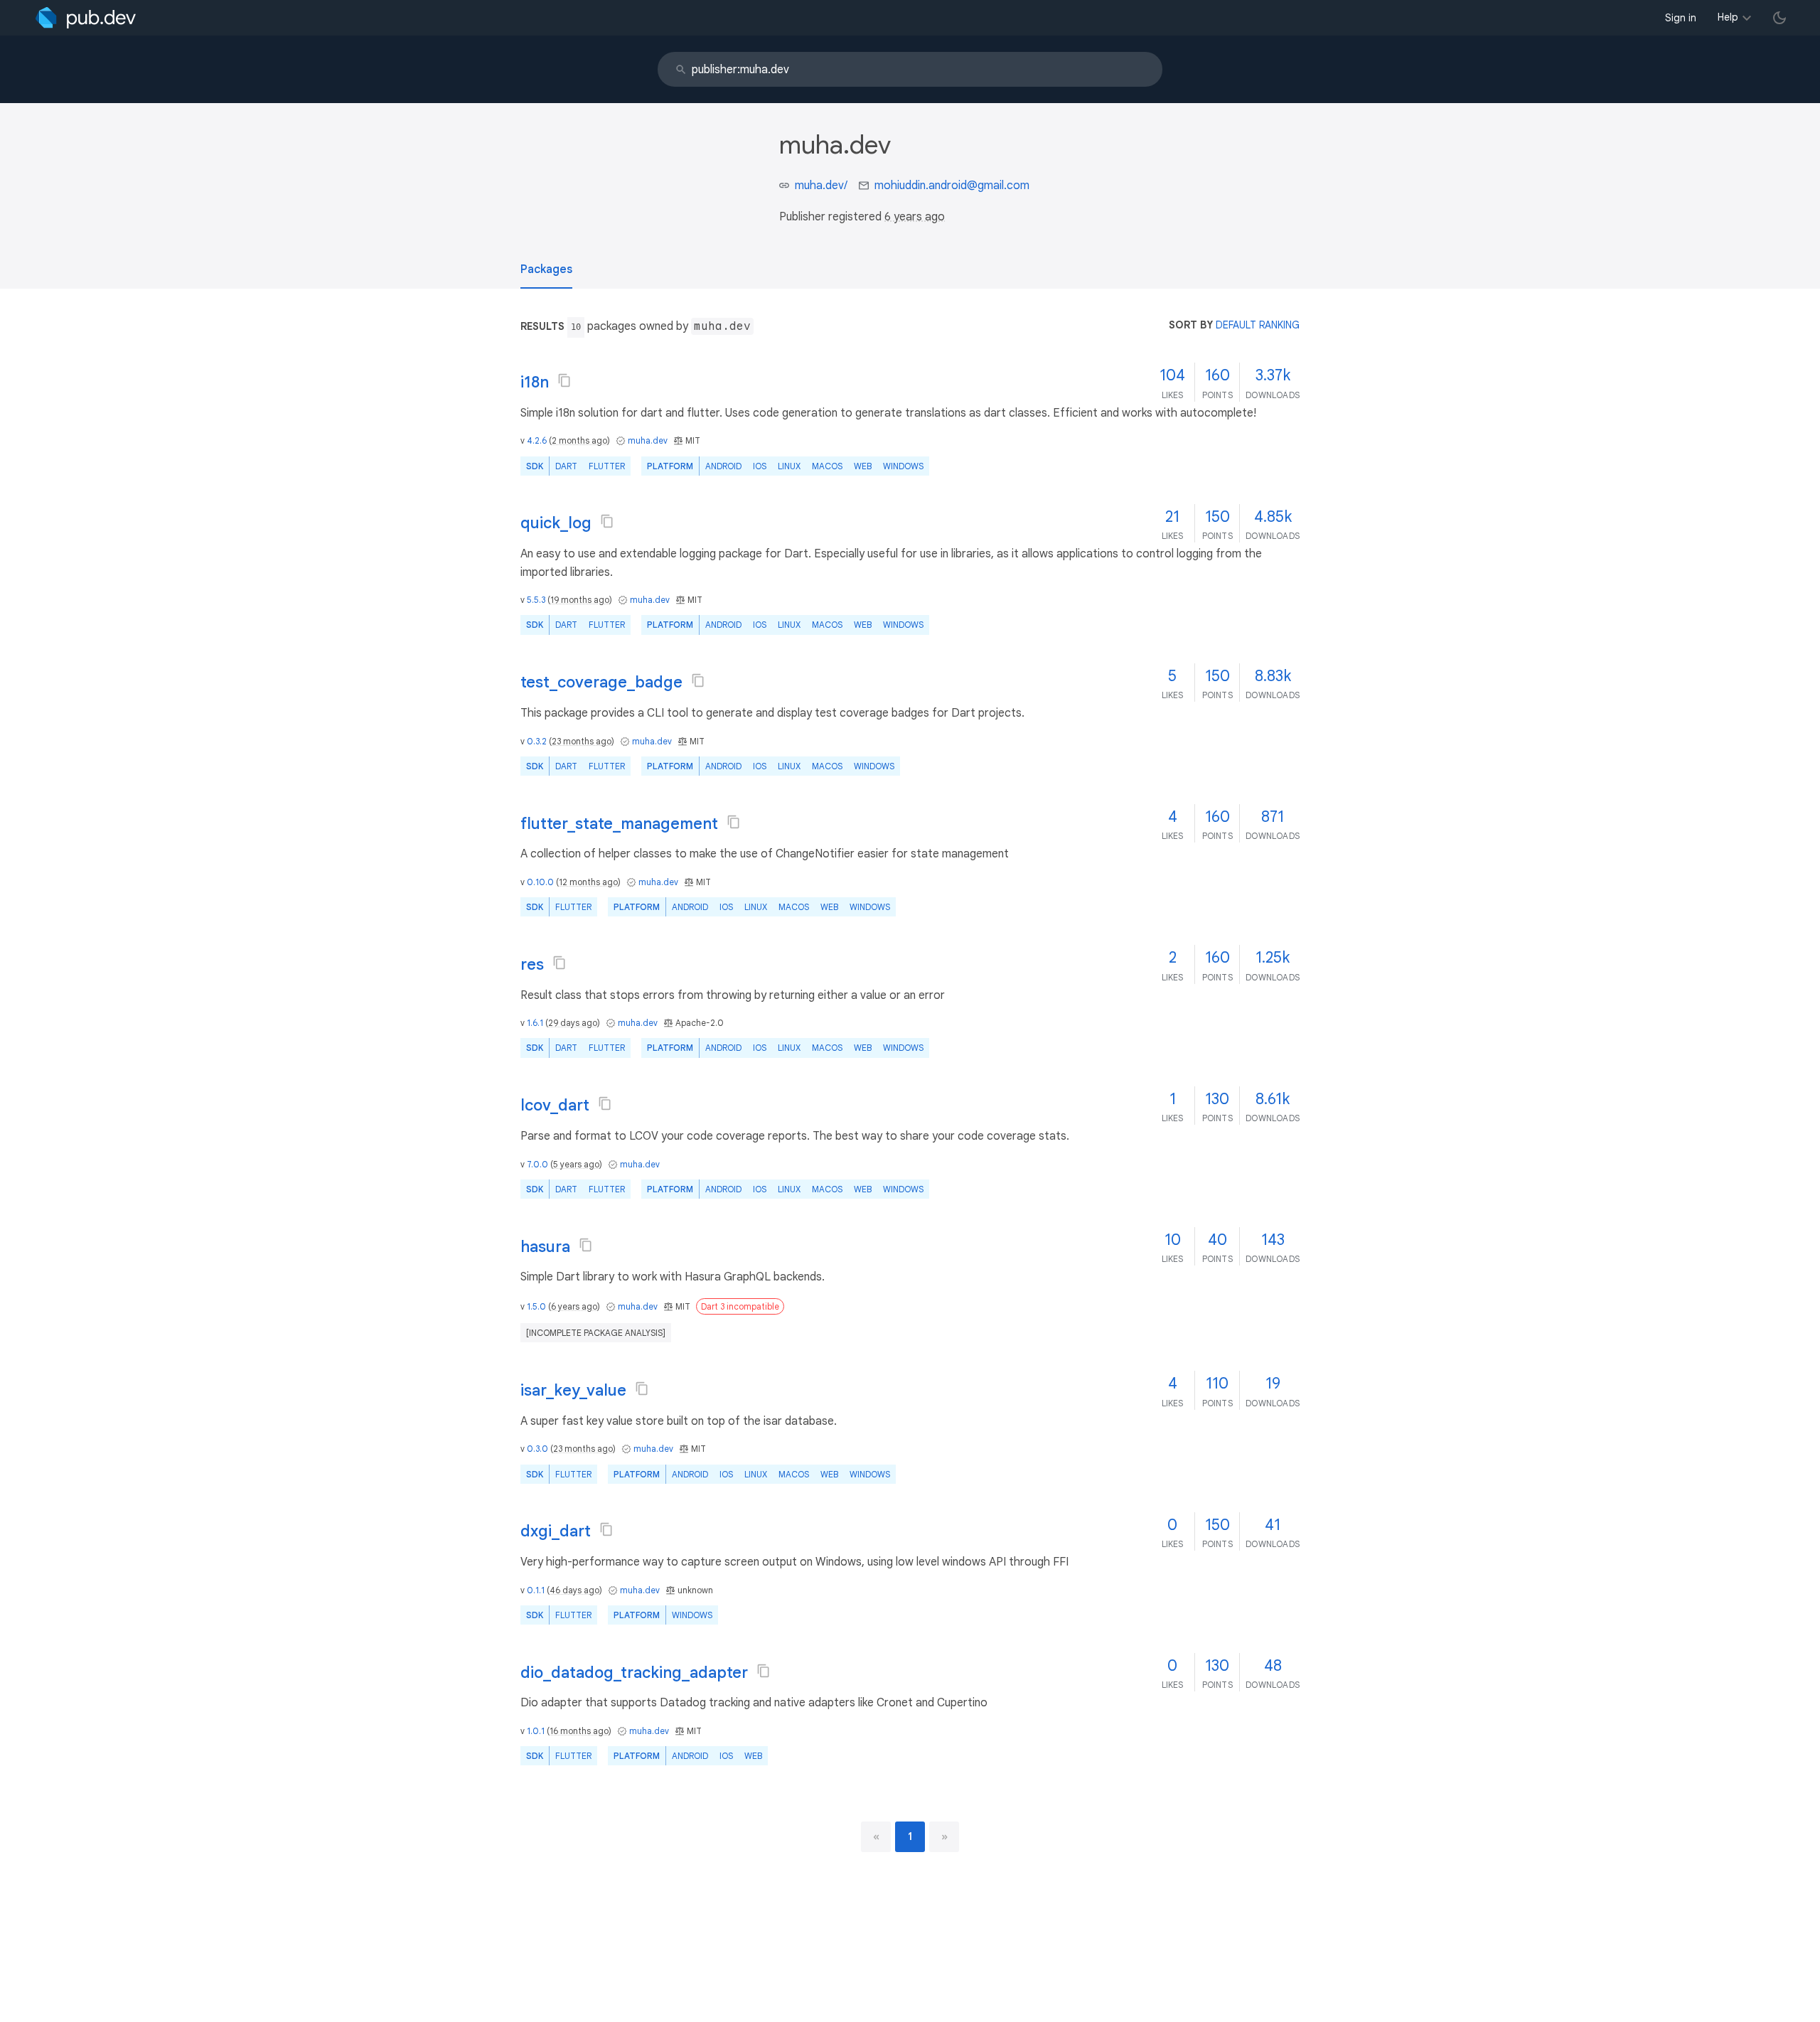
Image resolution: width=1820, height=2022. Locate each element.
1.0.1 (536, 1731)
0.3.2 (537, 741)
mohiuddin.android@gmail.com (952, 186)
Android (723, 466)
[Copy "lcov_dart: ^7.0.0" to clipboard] (605, 1103)
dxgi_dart (556, 1531)
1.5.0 (536, 1306)
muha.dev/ (821, 186)
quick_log (556, 523)
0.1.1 (536, 1590)
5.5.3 (536, 600)
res (532, 964)
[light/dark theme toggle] (1779, 18)
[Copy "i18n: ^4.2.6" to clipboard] (564, 380)
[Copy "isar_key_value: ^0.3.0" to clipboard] (642, 1389)
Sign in (1681, 18)
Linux (789, 466)
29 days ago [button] (573, 1023)
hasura (545, 1247)
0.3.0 (537, 1449)
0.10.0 (540, 882)
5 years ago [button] (576, 1164)
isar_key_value (573, 1390)
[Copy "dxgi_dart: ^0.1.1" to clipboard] (606, 1529)
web (863, 466)
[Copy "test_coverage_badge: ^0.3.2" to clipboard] (698, 680)
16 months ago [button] (579, 1731)
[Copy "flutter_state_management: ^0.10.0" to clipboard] (734, 822)
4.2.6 (537, 440)
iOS (760, 466)
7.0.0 (537, 1164)
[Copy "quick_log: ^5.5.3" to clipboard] (607, 521)
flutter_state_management (619, 824)
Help (1728, 17)
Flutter (607, 466)
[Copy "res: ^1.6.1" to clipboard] (560, 963)
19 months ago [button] (580, 600)
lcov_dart (555, 1105)
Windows (903, 466)
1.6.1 (535, 1023)
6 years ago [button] (915, 217)
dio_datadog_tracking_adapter (634, 1673)
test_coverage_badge (601, 682)
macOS (827, 466)
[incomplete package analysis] (596, 1333)
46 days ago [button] (574, 1590)
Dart (566, 466)
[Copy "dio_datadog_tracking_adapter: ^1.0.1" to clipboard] (764, 1671)
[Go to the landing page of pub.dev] (86, 18)
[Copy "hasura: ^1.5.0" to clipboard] (586, 1245)
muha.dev (648, 440)
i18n (535, 382)
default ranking (1258, 325)
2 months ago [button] (579, 440)
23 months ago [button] (582, 741)
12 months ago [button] (588, 882)
